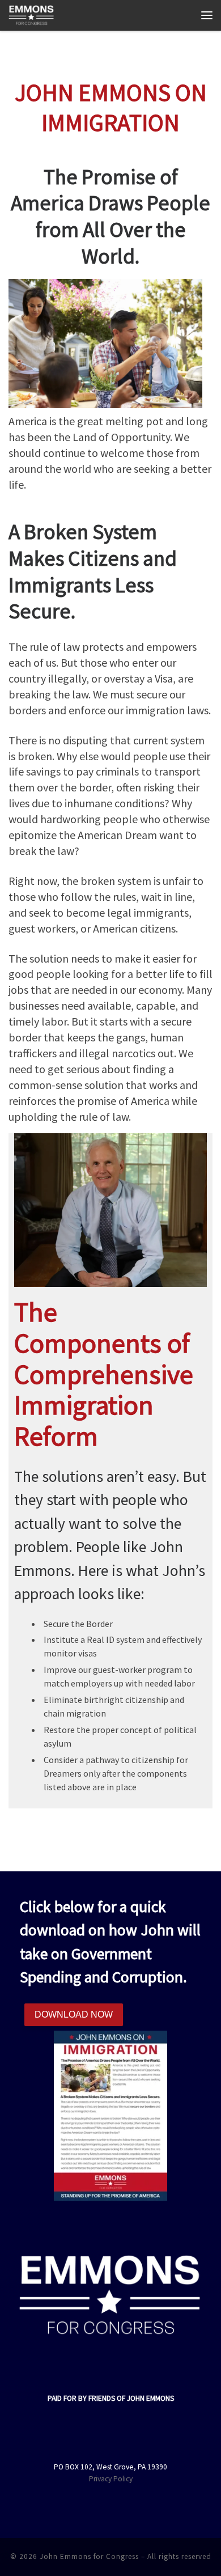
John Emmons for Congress (89, 2556)
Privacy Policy (111, 2479)
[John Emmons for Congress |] (31, 14)
